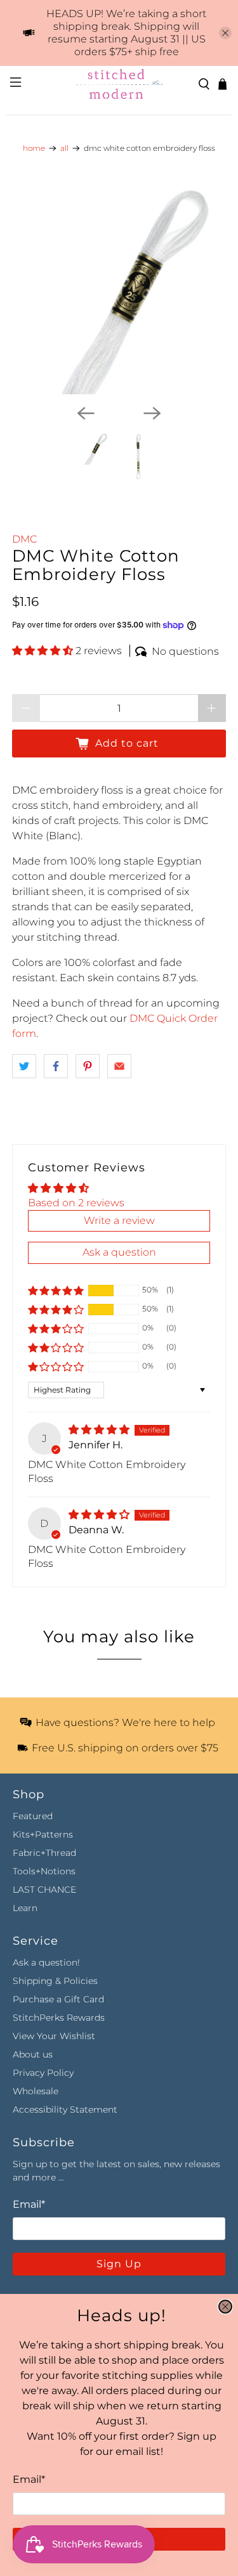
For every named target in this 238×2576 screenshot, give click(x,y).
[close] (225, 2307)
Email (29, 2479)
